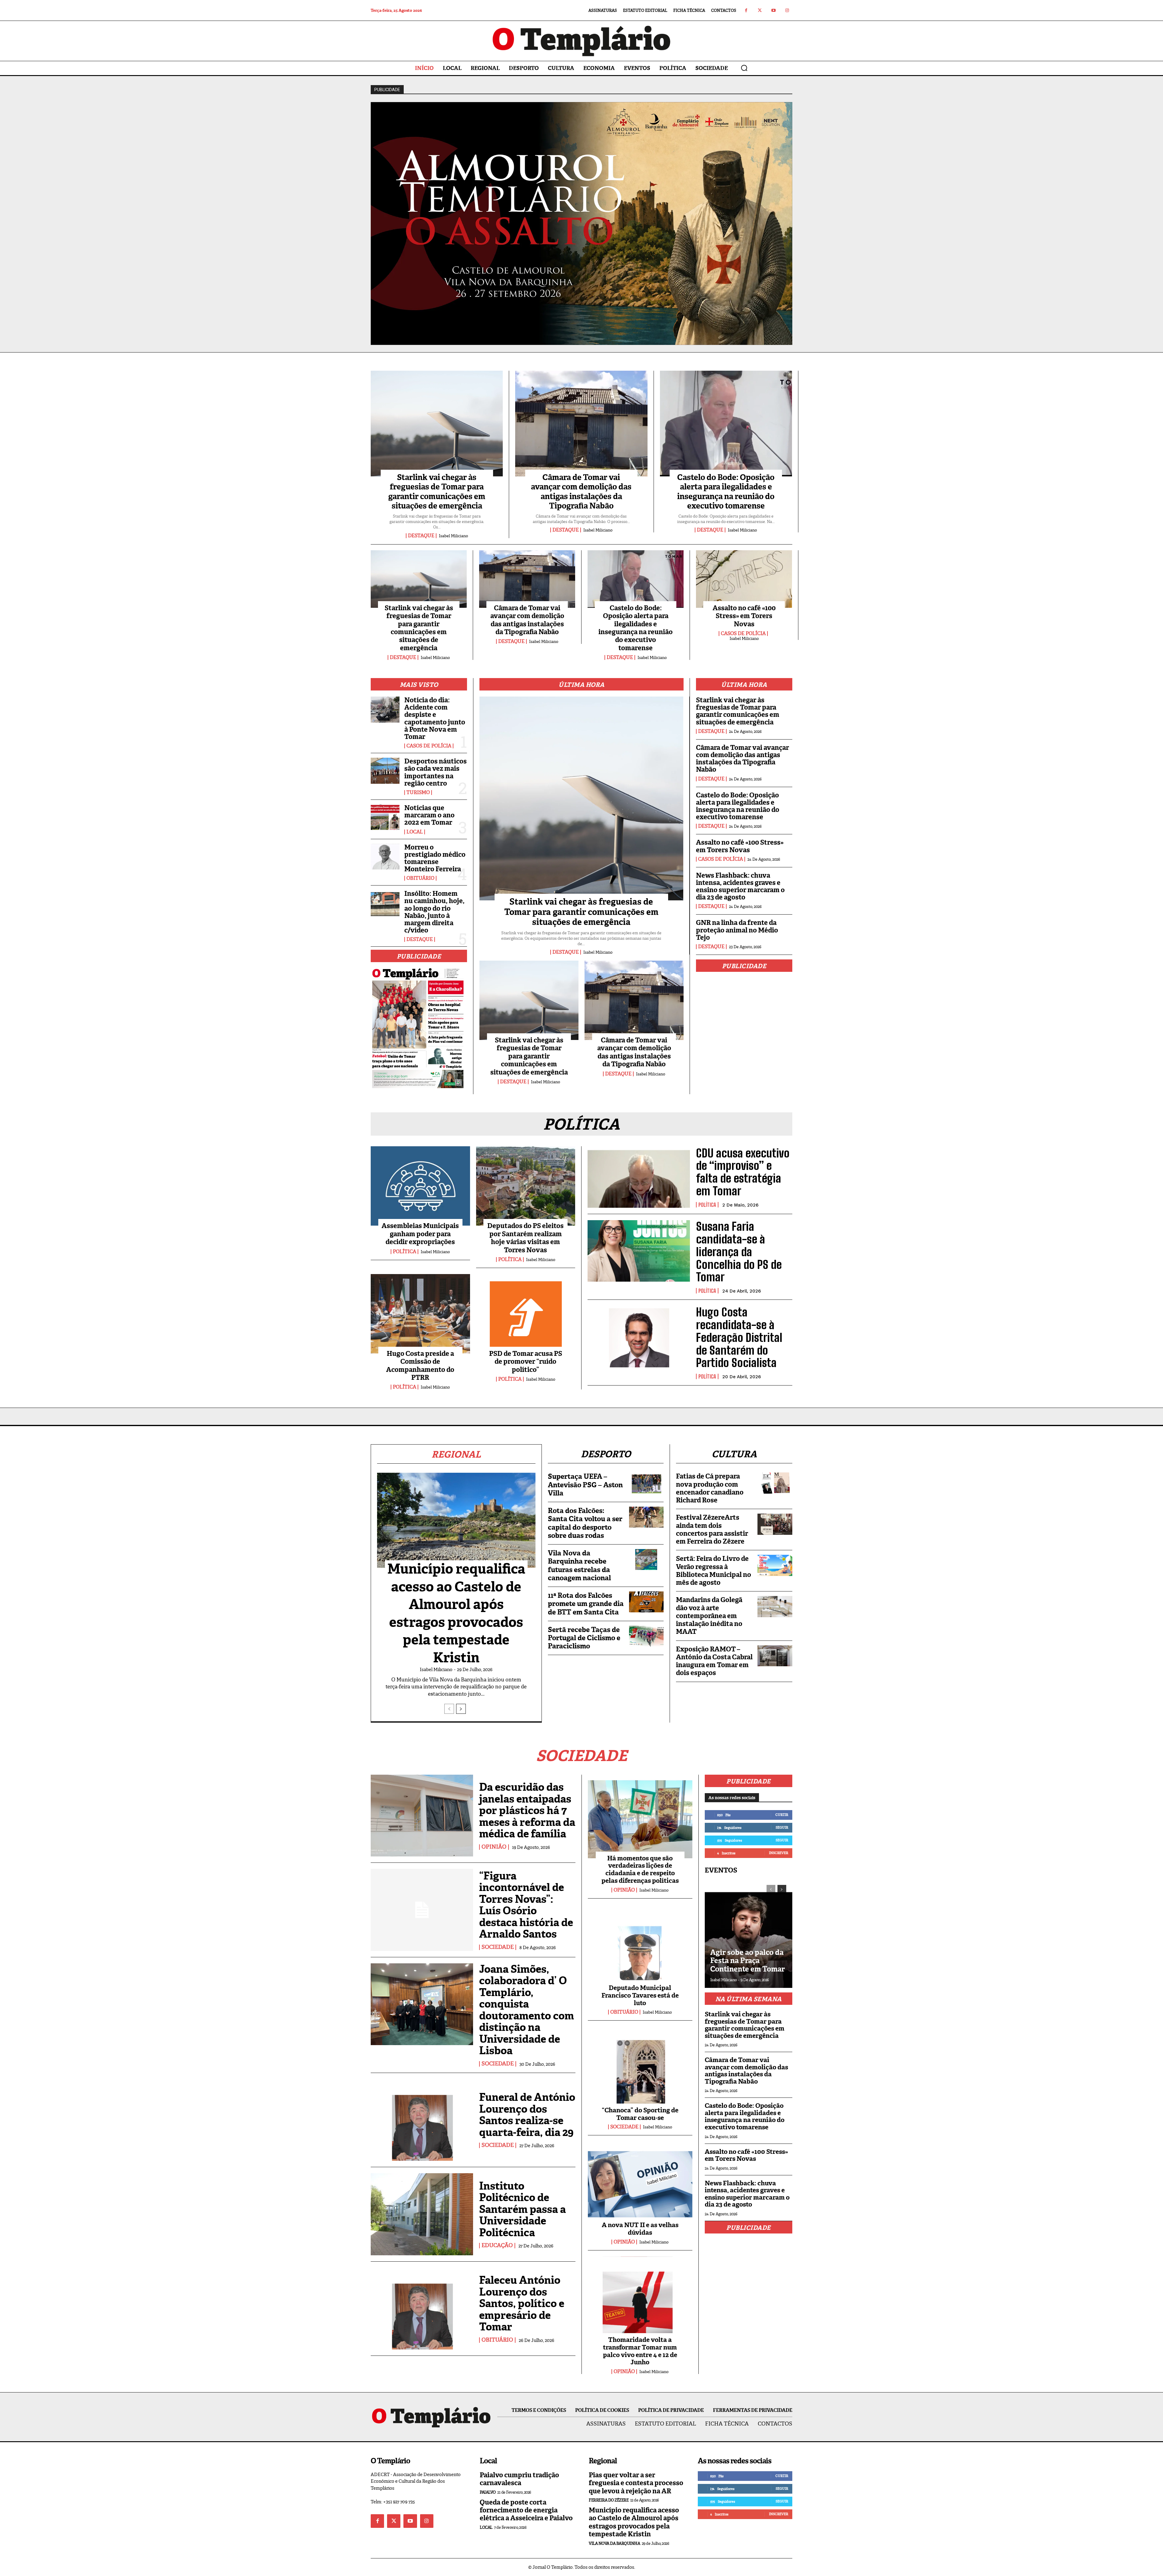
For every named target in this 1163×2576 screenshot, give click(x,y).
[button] (744, 68)
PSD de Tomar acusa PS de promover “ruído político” (526, 1362)
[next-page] (461, 1709)
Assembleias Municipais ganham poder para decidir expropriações (420, 1234)
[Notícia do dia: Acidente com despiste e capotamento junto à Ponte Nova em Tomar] (385, 710)
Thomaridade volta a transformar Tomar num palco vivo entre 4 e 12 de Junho (640, 2351)
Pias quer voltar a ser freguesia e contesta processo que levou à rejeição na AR (636, 2483)
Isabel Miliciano (453, 536)
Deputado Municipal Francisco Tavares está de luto (640, 1995)
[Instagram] (787, 10)
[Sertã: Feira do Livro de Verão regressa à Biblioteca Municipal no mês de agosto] (775, 1565)
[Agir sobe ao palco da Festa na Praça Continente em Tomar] (749, 1933)
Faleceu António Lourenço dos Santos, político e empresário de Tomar (522, 2303)
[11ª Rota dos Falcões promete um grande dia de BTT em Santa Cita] (646, 1602)
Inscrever (779, 1853)
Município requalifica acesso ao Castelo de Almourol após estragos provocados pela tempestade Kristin (456, 1613)
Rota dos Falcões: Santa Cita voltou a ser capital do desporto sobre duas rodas (585, 1523)
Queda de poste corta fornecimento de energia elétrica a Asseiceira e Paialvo (526, 2510)
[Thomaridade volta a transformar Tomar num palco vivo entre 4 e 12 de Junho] (640, 2298)
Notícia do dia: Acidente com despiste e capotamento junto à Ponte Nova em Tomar (435, 718)
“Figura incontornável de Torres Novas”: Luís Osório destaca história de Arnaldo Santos (526, 1905)
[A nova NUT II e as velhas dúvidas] (640, 2183)
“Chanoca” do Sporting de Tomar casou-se (640, 2114)
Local (415, 832)
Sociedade (498, 1947)
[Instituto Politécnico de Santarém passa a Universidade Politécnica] (422, 2214)
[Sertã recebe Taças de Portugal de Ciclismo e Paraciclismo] (646, 1636)
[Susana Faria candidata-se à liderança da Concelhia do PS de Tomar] (639, 1251)
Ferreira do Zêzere (609, 2500)
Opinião (494, 1847)
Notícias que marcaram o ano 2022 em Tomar (429, 815)
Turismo (418, 793)
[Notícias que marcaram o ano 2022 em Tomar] (385, 817)
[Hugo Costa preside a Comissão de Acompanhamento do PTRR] (420, 1314)
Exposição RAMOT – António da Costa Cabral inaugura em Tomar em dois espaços (714, 1661)
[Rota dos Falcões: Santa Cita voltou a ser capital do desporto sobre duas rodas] (646, 1517)
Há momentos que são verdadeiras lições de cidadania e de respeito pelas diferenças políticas (640, 1869)
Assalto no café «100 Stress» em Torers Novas (744, 616)
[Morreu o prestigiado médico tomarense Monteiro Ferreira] (385, 857)
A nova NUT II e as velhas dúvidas (640, 2229)
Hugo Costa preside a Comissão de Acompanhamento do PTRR (420, 1366)
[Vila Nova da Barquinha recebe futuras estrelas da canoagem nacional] (646, 1560)
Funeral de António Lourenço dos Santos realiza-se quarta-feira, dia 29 (527, 2115)
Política (404, 1252)
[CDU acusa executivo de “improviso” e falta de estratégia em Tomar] (639, 1177)
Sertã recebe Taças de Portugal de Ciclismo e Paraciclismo (584, 1638)
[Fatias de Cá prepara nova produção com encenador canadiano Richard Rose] (775, 1483)
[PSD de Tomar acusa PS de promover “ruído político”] (526, 1314)
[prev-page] (449, 1709)
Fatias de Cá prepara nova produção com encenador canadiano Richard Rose (710, 1488)
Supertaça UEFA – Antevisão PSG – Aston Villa (585, 1485)
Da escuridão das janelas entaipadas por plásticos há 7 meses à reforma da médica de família (527, 1810)
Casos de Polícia (743, 634)
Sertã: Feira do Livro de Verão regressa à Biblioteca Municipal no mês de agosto (714, 1571)
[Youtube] (773, 10)
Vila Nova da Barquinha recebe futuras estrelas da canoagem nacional (579, 1565)
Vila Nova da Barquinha (614, 2543)
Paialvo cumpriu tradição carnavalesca (519, 2479)
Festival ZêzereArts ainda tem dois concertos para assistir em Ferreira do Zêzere (712, 1529)
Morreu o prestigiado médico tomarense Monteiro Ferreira (435, 858)
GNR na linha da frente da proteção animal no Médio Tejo (737, 930)
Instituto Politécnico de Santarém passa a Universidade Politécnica (522, 2209)
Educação (497, 2246)
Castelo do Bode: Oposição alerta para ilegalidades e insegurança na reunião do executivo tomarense (726, 492)
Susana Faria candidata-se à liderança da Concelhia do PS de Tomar (739, 1252)
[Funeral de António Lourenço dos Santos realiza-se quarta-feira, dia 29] (422, 2120)
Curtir (782, 1815)
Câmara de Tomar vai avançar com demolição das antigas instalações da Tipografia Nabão (581, 492)
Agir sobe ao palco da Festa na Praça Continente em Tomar (747, 1961)
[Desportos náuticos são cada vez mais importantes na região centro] (385, 771)
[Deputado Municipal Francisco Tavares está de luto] (640, 1946)
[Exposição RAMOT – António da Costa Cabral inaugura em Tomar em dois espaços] (775, 1656)
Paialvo (488, 2492)
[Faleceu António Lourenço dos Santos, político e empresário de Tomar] (422, 2309)
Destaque (421, 536)
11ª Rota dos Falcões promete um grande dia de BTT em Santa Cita (586, 1604)
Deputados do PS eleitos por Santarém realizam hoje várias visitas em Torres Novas (525, 1238)
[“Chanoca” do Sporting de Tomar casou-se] (640, 2068)
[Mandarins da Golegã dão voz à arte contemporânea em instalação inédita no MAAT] (775, 1606)
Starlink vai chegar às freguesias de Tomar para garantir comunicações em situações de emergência (437, 492)
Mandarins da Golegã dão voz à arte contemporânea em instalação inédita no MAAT (709, 1616)
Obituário (420, 878)
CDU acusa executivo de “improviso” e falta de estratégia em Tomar (743, 1172)
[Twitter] (760, 10)
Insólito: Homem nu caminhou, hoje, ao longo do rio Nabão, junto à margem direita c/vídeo (434, 912)
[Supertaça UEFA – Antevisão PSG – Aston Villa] (646, 1483)
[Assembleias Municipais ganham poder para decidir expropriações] (420, 1186)
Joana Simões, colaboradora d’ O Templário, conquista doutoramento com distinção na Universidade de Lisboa (527, 2010)
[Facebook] (746, 10)
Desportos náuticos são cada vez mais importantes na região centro (436, 772)
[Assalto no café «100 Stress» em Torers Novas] (744, 579)
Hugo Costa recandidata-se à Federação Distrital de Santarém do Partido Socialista (739, 1337)
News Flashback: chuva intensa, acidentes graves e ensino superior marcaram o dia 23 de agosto (740, 886)
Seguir (782, 1827)
